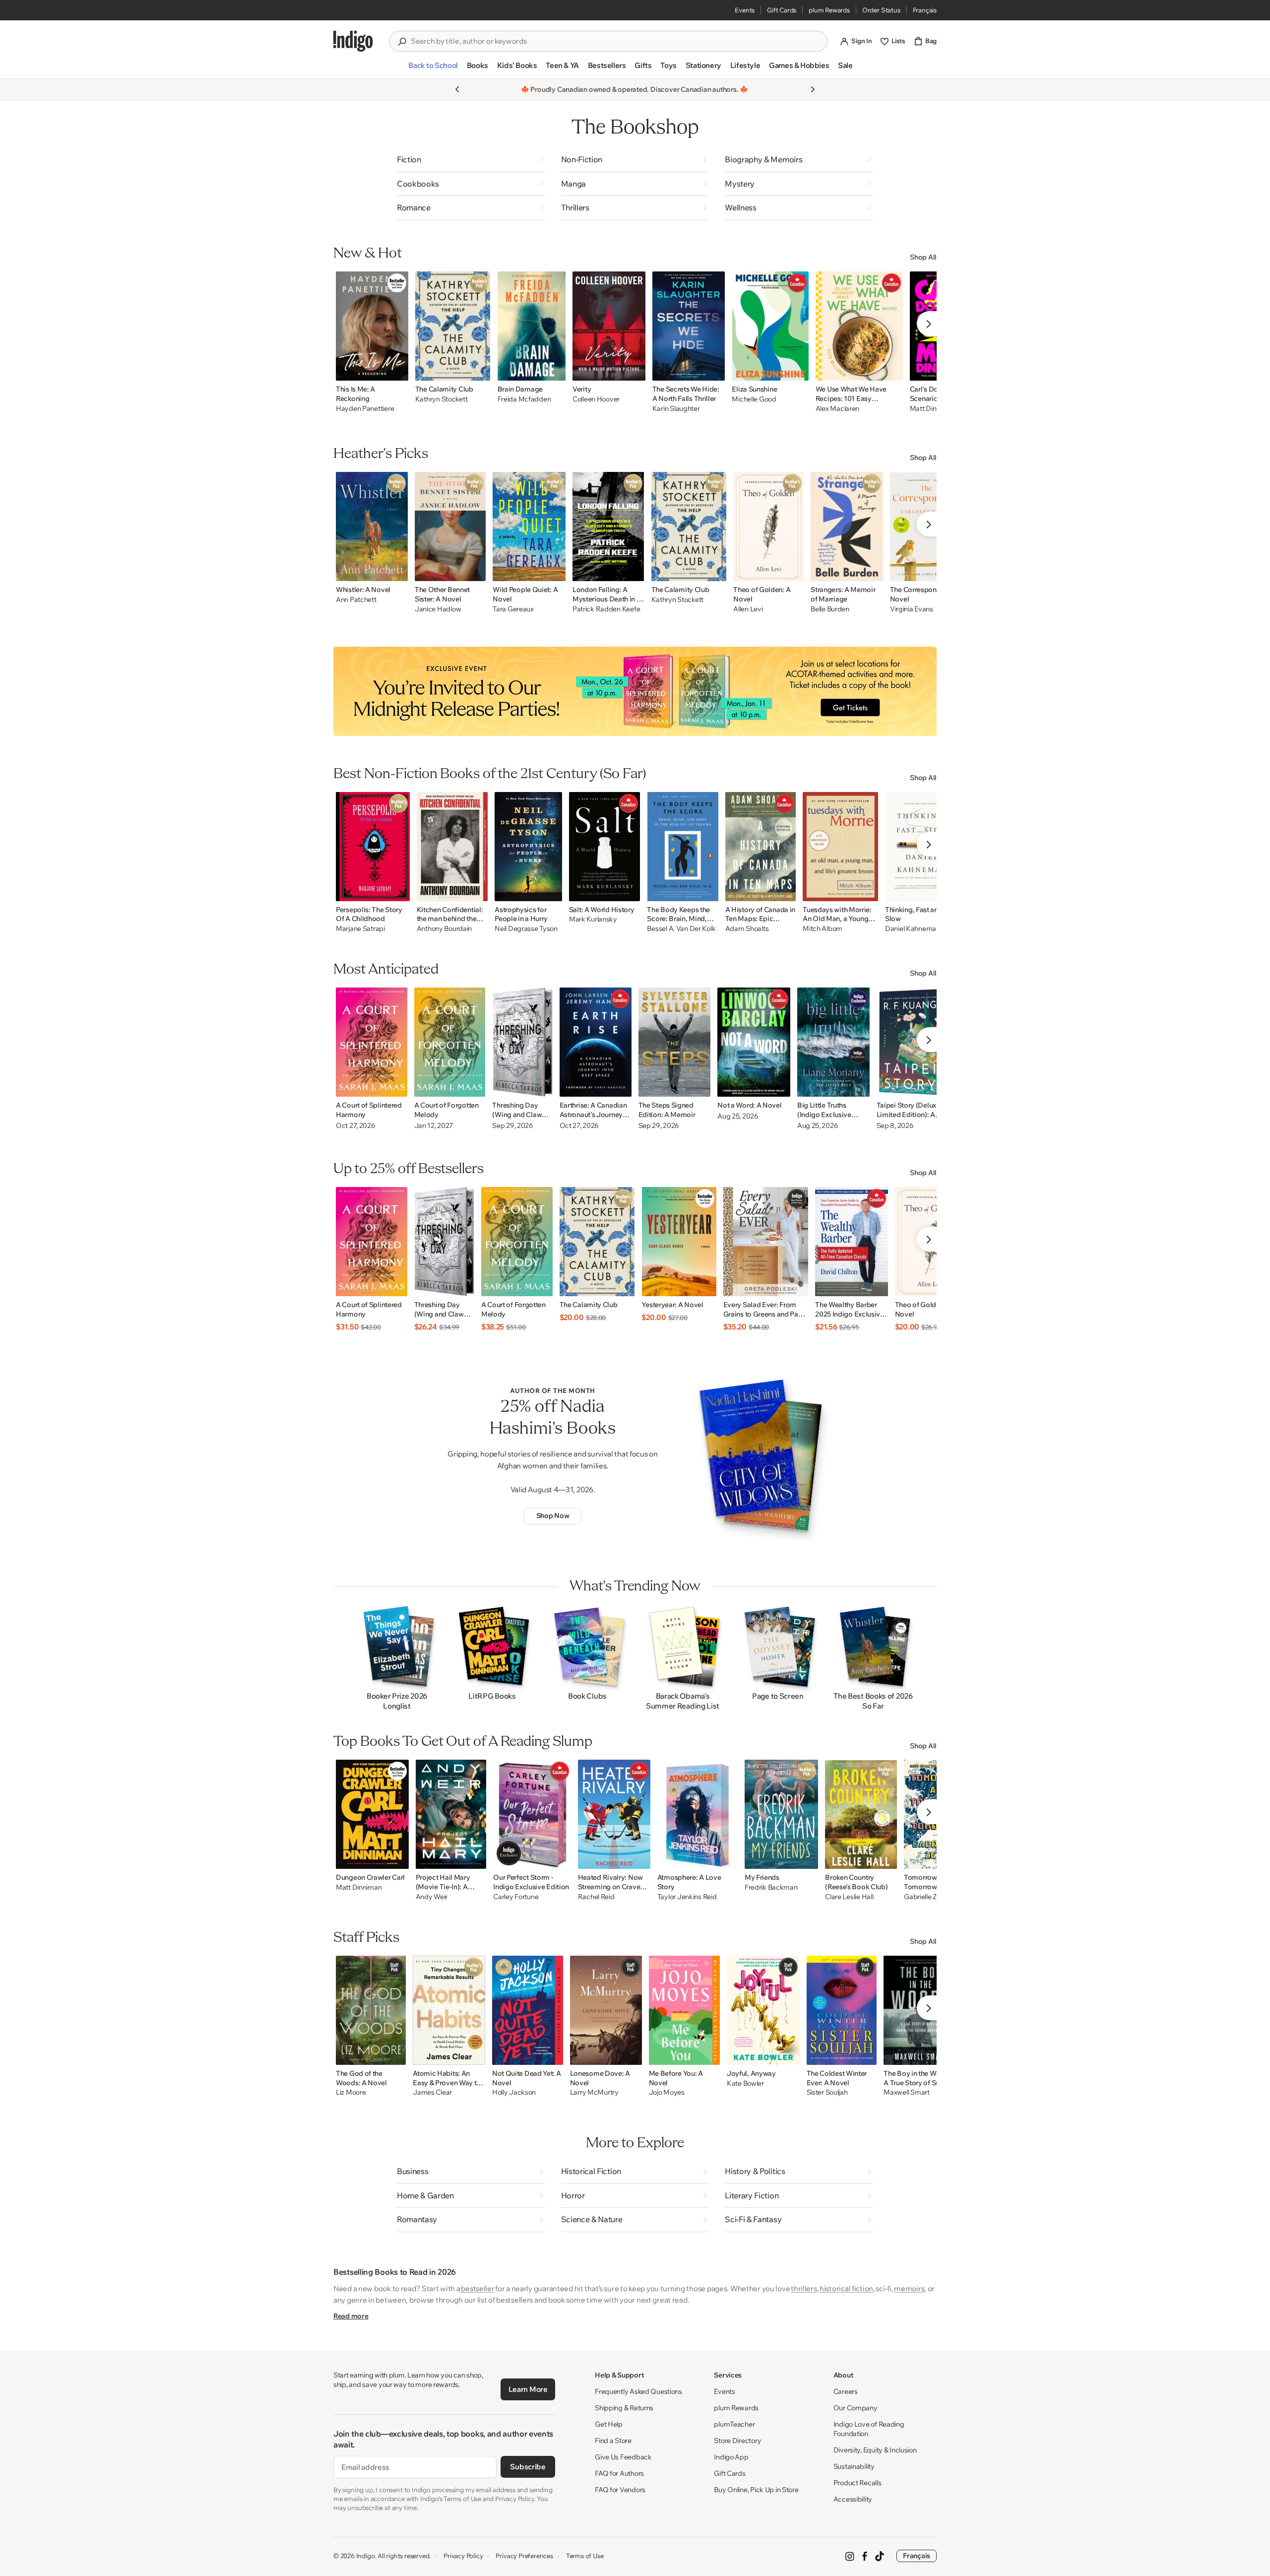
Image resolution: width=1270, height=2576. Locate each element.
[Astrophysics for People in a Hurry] (528, 847)
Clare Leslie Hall (849, 1897)
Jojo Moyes (667, 2092)
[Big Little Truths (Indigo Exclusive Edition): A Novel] (833, 1042)
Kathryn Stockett (442, 399)
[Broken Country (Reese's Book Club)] (861, 1814)
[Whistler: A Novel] (372, 527)
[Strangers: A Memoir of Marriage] (847, 527)
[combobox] (615, 41)
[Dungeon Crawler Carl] (372, 1814)
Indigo (366, 2556)
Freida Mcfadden (524, 399)
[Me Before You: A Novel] (684, 2010)
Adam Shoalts (747, 929)
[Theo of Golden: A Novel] (768, 527)
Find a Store (613, 2441)
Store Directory (737, 2441)
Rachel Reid (596, 1897)
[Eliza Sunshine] (770, 326)
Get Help (609, 2424)
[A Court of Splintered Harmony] (372, 1042)
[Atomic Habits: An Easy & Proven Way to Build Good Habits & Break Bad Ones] (449, 2010)
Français (925, 10)
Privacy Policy (463, 2556)
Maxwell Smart (906, 2092)
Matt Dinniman (359, 1887)
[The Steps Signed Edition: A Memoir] (675, 1042)
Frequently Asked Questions (638, 2391)
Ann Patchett (356, 600)
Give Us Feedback (623, 2457)
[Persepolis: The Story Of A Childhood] (373, 847)
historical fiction (846, 2288)
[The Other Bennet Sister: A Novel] (450, 527)
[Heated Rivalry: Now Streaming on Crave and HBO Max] (614, 1814)
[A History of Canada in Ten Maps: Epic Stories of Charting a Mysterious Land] (761, 847)
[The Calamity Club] (453, 326)
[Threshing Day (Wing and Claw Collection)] (522, 1042)
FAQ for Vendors (620, 2490)
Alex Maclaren (837, 409)
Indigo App (731, 2457)
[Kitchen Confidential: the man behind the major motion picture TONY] (452, 847)
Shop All (923, 257)
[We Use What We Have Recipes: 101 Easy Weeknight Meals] (859, 326)
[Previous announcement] (457, 89)
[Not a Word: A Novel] (754, 1042)
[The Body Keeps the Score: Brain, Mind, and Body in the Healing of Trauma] (682, 847)
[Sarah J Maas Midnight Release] (635, 691)
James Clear (432, 2092)
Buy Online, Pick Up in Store (756, 2490)
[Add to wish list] (398, 370)
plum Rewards (829, 10)
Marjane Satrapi (360, 929)
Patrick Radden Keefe (606, 609)
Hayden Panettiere (365, 409)
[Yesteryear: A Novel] (679, 1242)
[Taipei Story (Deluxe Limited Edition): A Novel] (914, 1042)
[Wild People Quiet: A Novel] (529, 527)
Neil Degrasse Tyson (526, 929)
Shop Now (553, 1516)
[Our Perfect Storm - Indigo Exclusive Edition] (532, 1814)
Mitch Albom (823, 929)
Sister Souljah (827, 2092)
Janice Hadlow (438, 609)
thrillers (804, 2288)
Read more (351, 2316)
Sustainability (854, 2466)
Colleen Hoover (596, 399)
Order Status (881, 10)
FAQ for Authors (619, 2473)
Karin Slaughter (676, 409)
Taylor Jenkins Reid (687, 1897)
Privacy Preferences (524, 2556)
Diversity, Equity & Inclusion (875, 2450)
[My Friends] (781, 1814)
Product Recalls (857, 2483)
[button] (433, 69)
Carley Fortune (516, 1897)
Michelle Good (754, 399)
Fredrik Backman (771, 1887)
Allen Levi (748, 609)
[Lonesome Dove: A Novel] (606, 2010)
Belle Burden (830, 609)
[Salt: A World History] (605, 847)
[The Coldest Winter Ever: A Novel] (842, 2010)
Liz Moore (351, 2092)
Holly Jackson (514, 2092)
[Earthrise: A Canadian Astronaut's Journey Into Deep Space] (596, 1042)
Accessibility (853, 2499)
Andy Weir (432, 1897)
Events (745, 10)
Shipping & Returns (624, 2408)
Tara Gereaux (513, 609)
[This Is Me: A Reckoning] (372, 326)
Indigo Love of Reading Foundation (869, 2429)
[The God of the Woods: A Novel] (371, 2010)
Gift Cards (782, 10)
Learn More (528, 2389)
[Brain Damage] (532, 326)
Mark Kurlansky (593, 919)
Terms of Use (585, 2556)
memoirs (909, 2288)
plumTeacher (734, 2424)
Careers (846, 2391)
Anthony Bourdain (444, 929)
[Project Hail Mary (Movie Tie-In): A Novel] (451, 1814)
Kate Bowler (745, 2083)
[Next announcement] (813, 89)
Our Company (856, 2408)
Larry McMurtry (594, 2092)
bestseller (477, 2288)
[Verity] (609, 326)
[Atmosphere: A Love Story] (698, 1814)
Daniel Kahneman (913, 929)
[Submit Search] (402, 42)
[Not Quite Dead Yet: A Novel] (528, 2010)
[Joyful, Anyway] (763, 2010)
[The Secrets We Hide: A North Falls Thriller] (689, 326)
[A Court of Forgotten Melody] (450, 1042)
